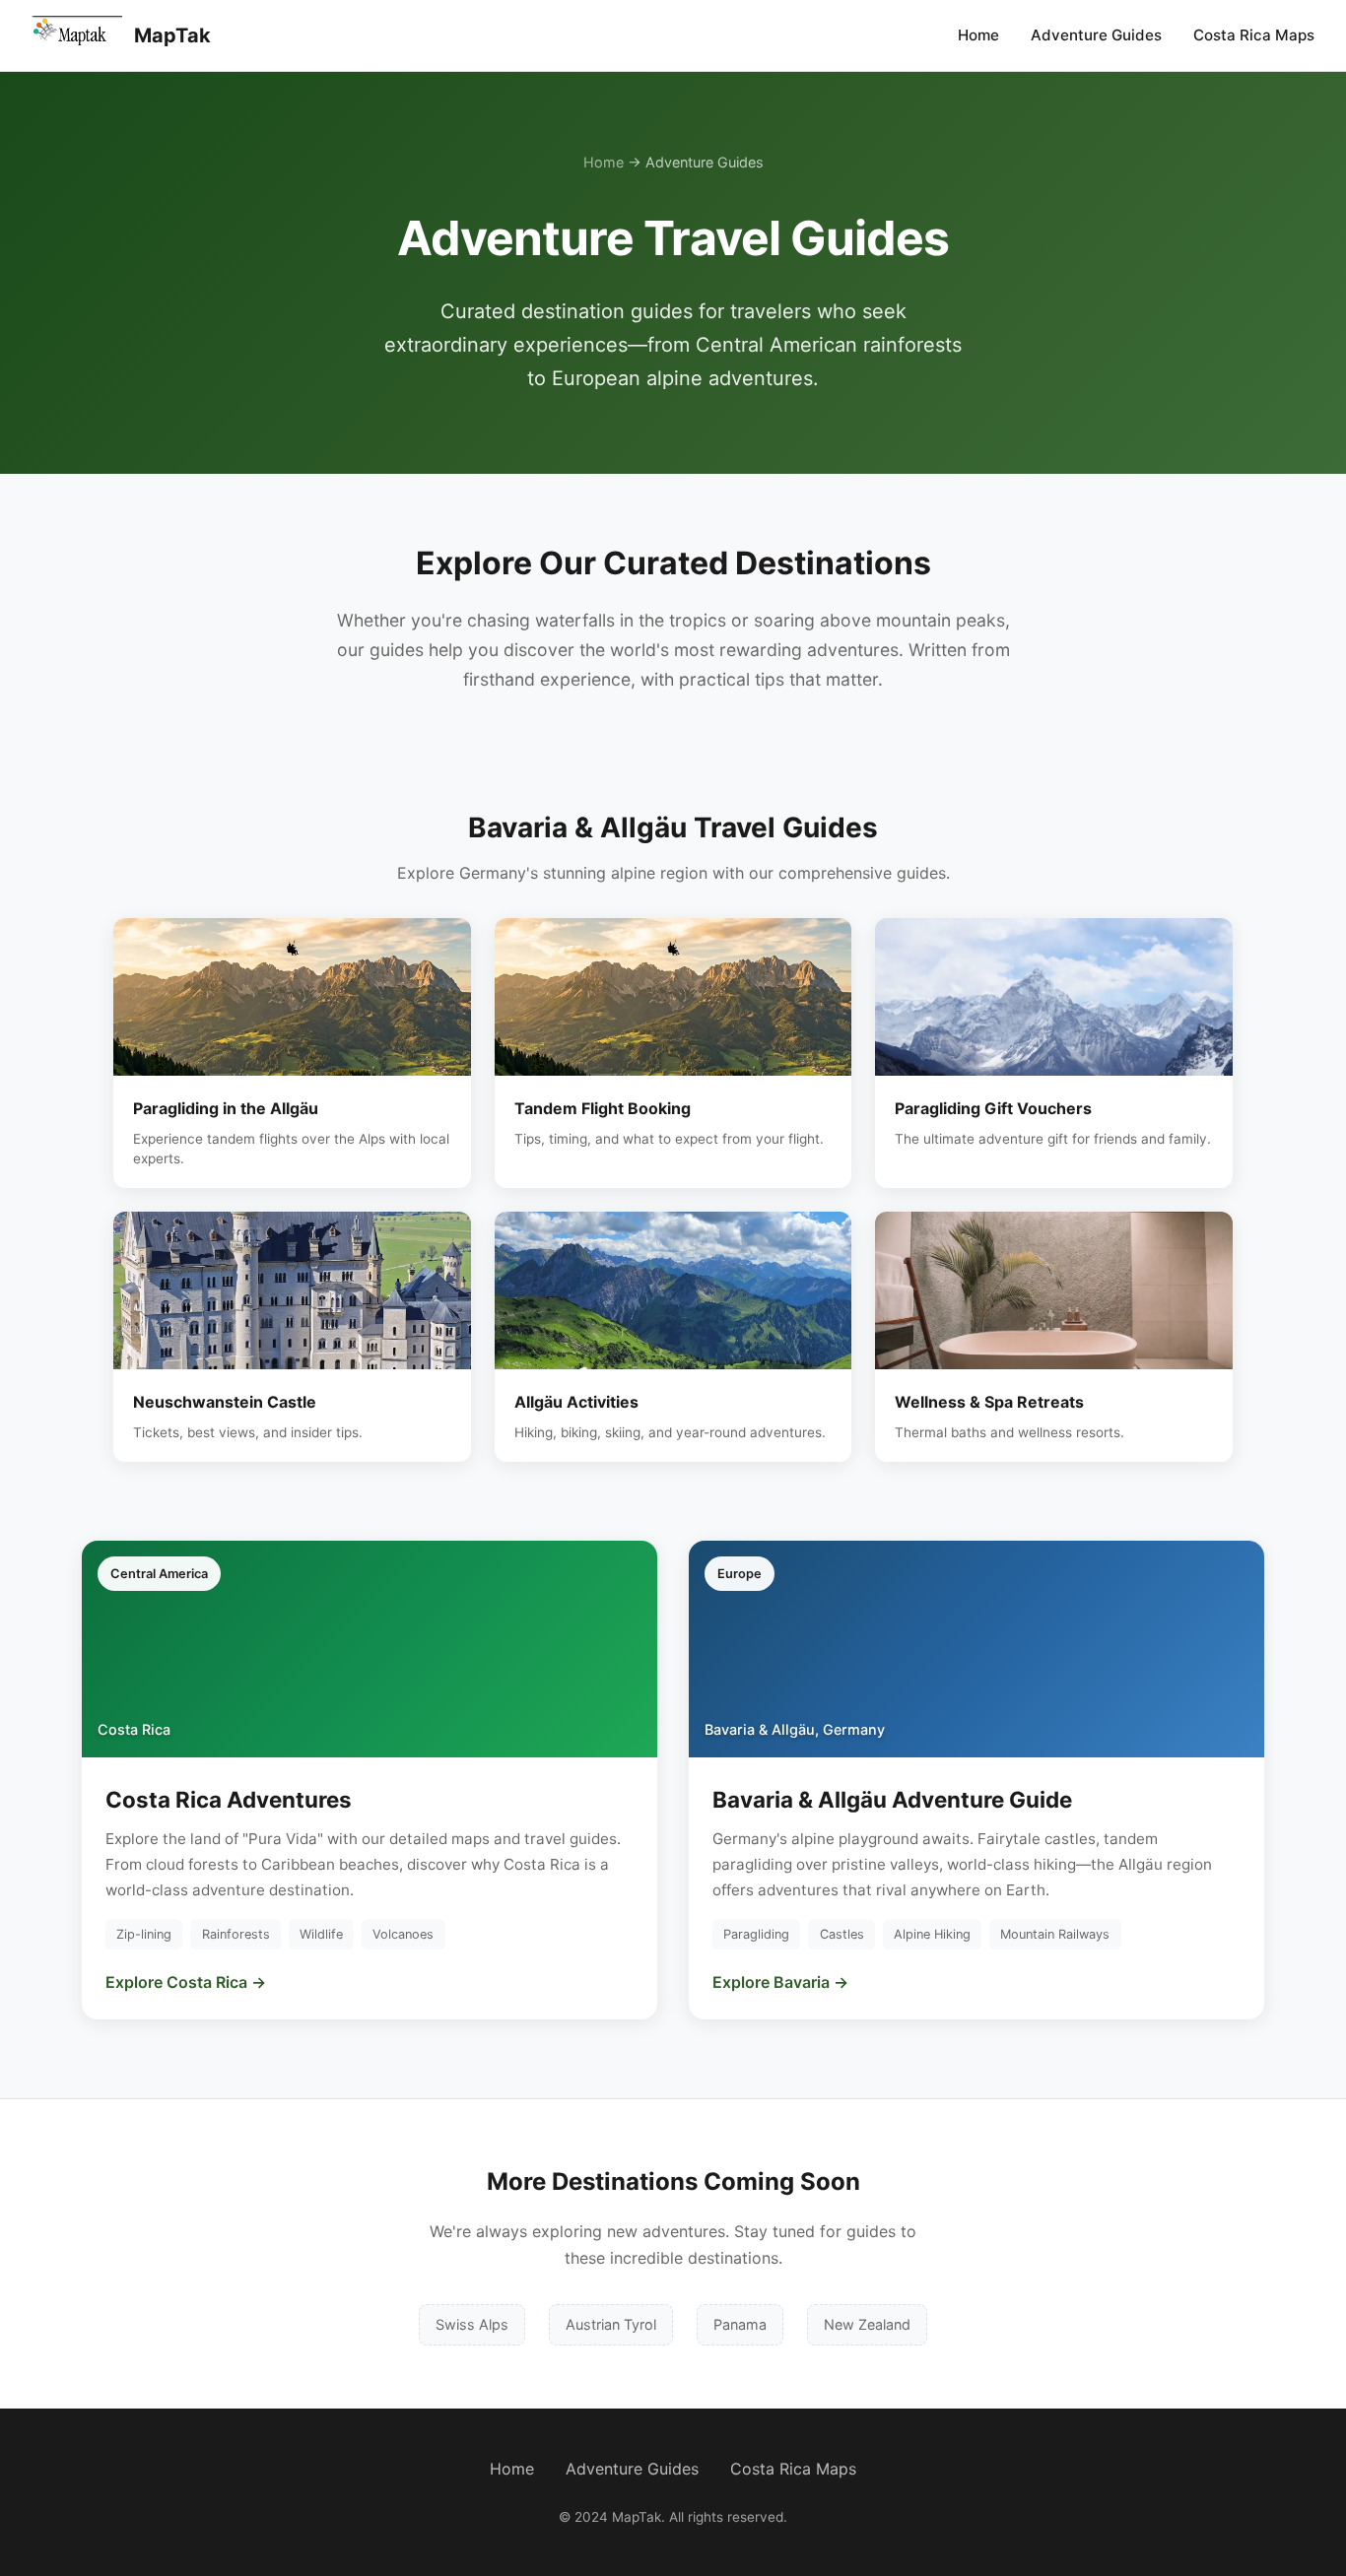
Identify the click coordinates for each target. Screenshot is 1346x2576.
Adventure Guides (1096, 35)
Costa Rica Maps (1254, 35)
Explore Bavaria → (780, 1982)
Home (978, 35)
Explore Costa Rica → (186, 1982)
